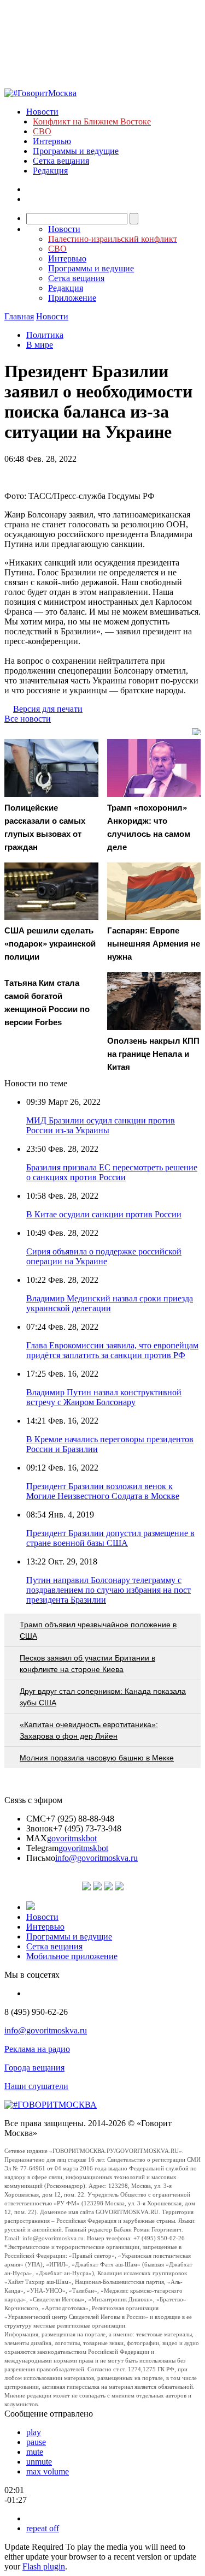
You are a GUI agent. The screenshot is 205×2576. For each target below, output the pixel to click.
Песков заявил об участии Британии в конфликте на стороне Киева (87, 1664)
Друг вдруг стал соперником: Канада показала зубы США (103, 1697)
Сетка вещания (61, 161)
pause (36, 2442)
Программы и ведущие (76, 151)
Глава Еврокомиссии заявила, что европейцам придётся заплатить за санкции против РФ (112, 1350)
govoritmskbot (72, 1838)
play (34, 2432)
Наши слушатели (36, 2086)
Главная (19, 316)
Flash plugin (44, 2566)
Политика (45, 335)
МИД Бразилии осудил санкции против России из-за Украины (101, 1125)
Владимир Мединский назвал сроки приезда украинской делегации (110, 1303)
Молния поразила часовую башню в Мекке (97, 1758)
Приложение (72, 298)
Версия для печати (48, 709)
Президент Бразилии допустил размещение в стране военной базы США (110, 1538)
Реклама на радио (37, 2049)
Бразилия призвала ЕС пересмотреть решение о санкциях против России (112, 1172)
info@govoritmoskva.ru (96, 1858)
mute (35, 2452)
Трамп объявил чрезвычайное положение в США (98, 1630)
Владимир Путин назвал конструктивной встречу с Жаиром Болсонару (104, 1397)
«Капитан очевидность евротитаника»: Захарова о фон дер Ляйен (89, 1730)
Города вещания (34, 2068)
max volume (48, 2471)
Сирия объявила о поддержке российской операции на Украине (104, 1256)
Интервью (52, 141)
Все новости (28, 719)
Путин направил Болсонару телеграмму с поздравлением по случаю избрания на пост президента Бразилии (109, 1590)
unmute (39, 2462)
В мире (40, 345)
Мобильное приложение (72, 1956)
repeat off (43, 2528)
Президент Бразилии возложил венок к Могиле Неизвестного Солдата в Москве (103, 1491)
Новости (42, 112)
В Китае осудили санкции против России (104, 1214)
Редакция (50, 171)
